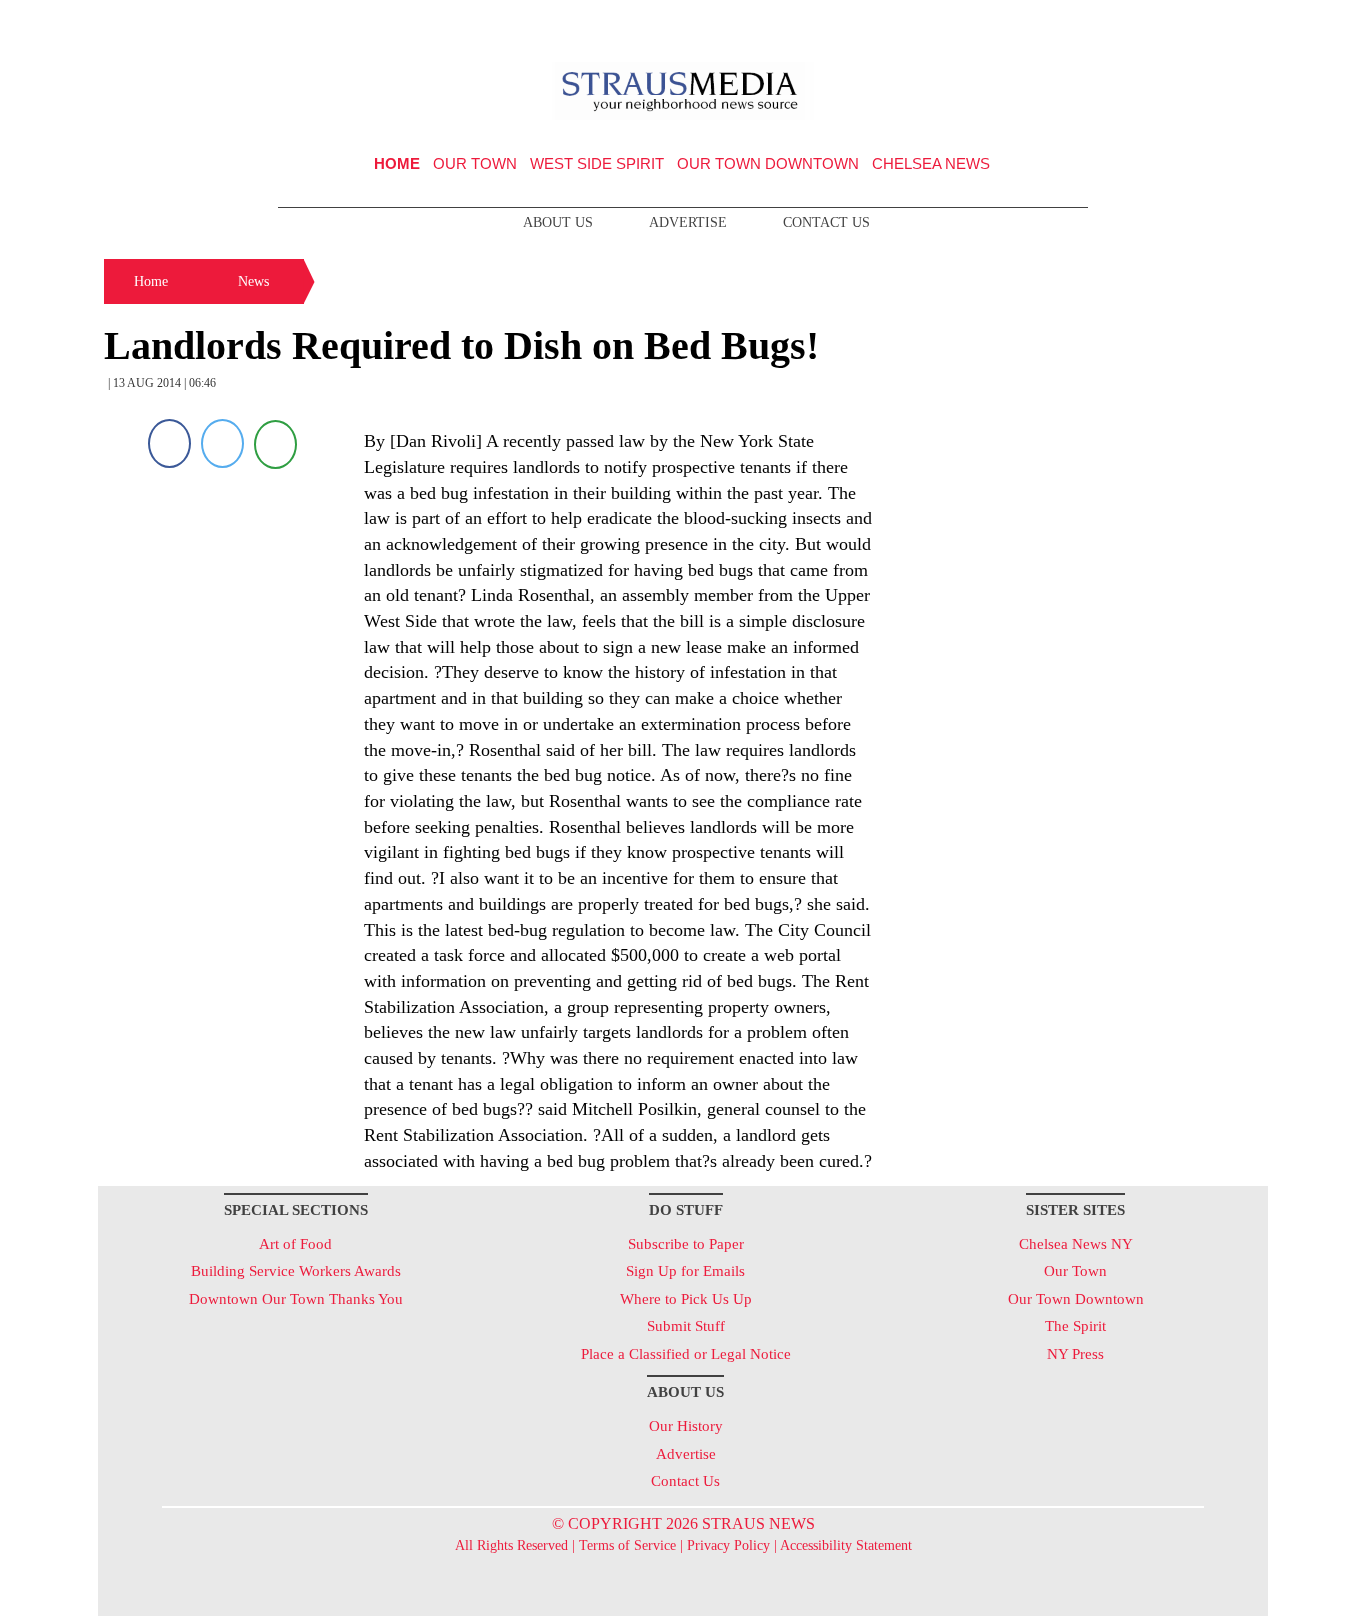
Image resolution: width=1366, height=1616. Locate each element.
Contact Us (826, 222)
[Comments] (275, 443)
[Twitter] (222, 443)
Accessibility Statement (846, 1545)
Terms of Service (627, 1545)
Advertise (688, 222)
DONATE (1211, 23)
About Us (558, 222)
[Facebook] (169, 443)
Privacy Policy (728, 1545)
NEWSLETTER (1096, 23)
